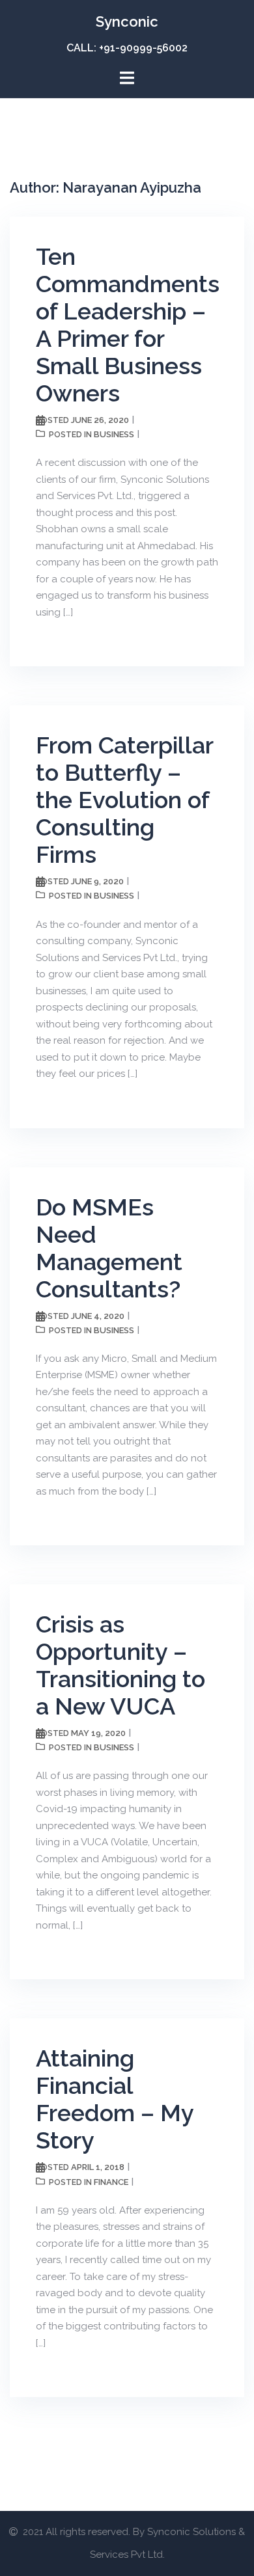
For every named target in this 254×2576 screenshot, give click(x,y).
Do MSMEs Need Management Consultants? (109, 1248)
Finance (111, 2182)
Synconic (127, 21)
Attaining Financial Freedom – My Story (115, 2099)
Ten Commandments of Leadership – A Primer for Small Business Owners (128, 325)
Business (114, 434)
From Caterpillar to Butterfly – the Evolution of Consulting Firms (124, 800)
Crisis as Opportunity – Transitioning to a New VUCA (120, 1665)
